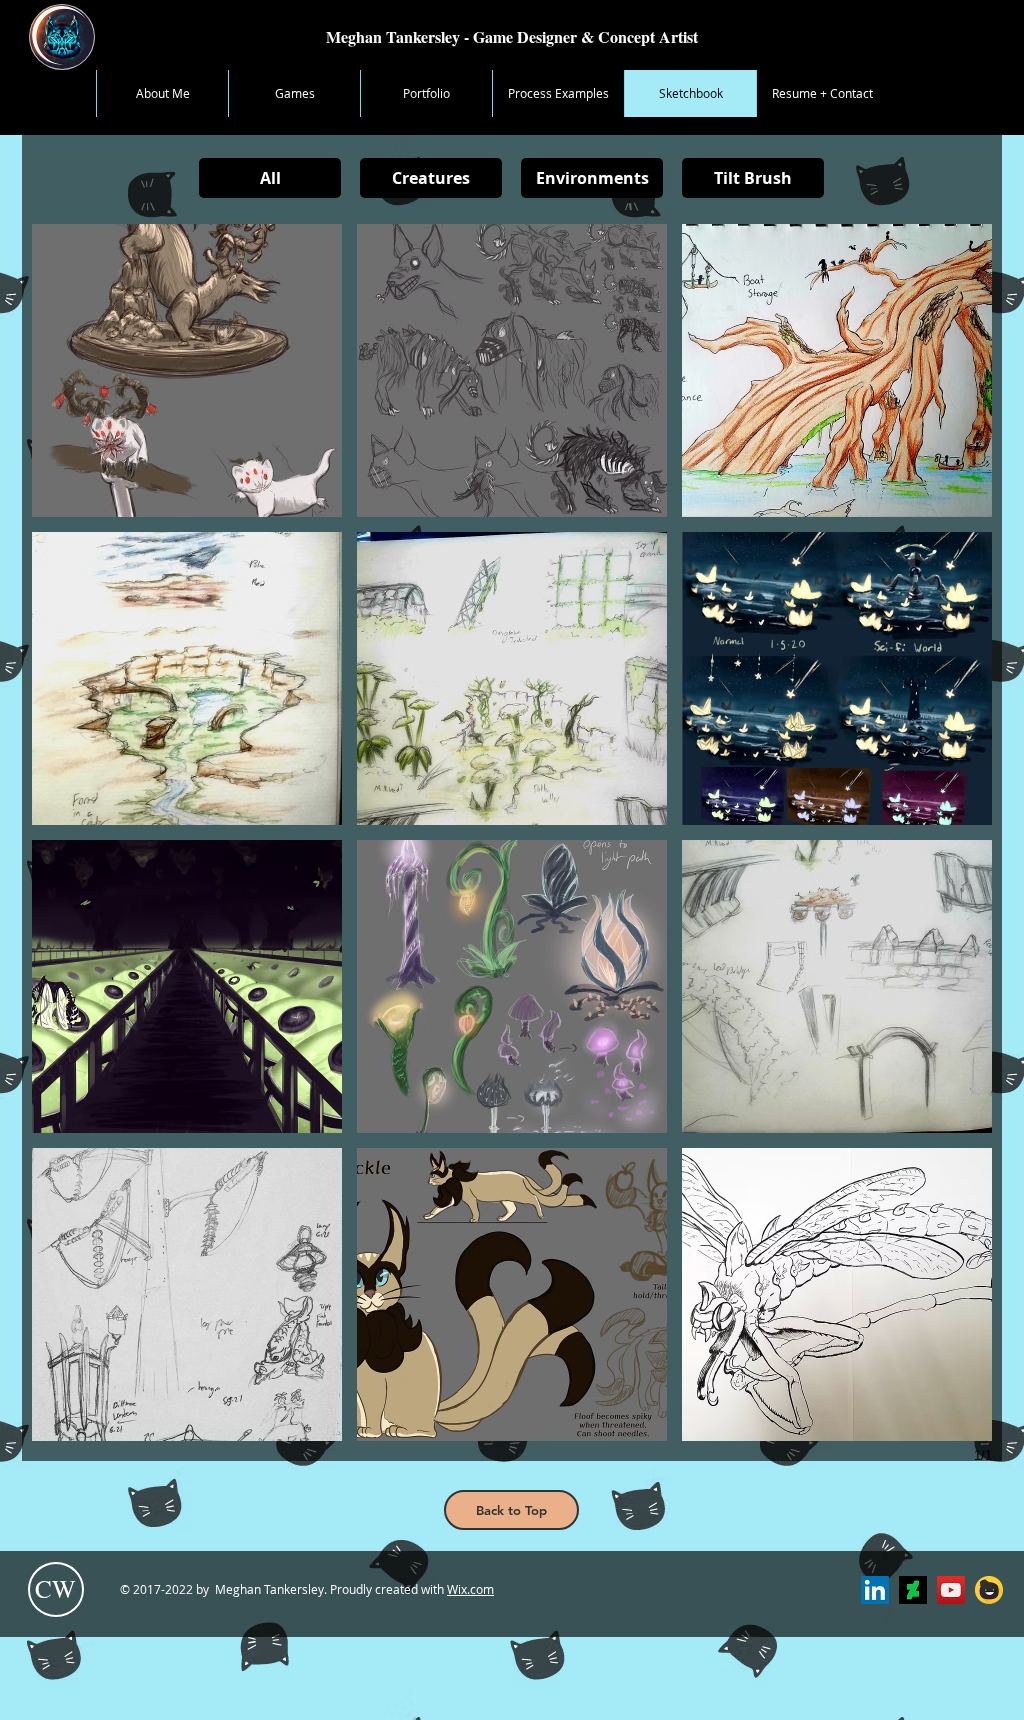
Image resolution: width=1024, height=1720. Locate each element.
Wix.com (470, 1589)
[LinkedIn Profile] (875, 1590)
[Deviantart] (913, 1590)
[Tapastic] (989, 1590)
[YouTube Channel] (951, 1590)
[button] (187, 370)
